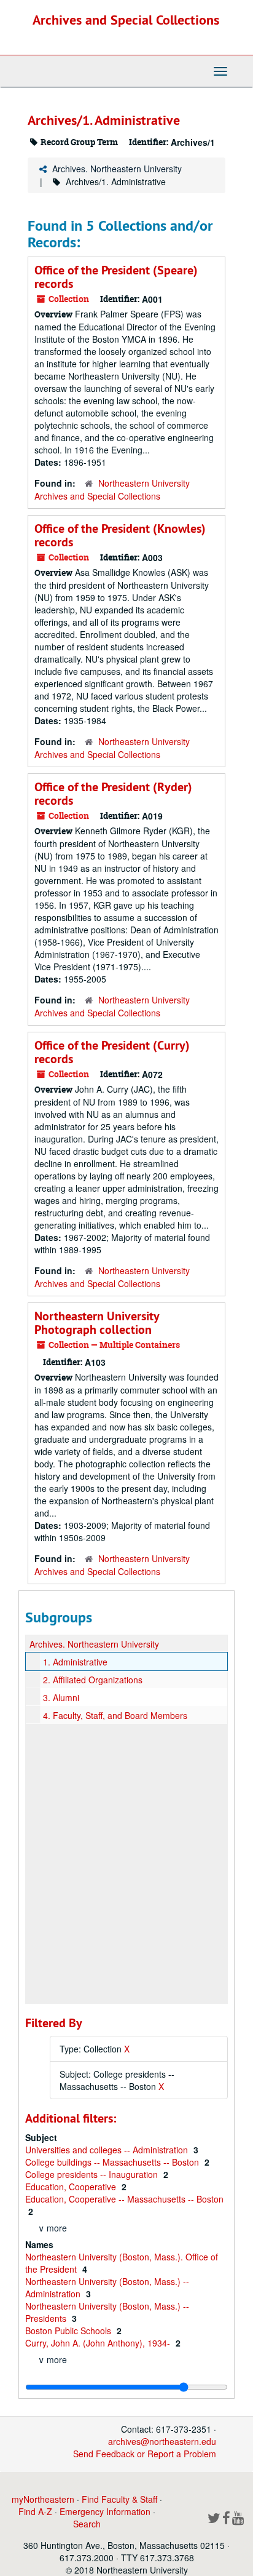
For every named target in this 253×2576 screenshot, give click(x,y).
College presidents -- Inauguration (93, 2174)
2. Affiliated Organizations (93, 1680)
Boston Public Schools (69, 2331)
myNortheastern (43, 2499)
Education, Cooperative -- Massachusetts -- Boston (124, 2199)
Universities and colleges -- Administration (108, 2150)
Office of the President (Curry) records (112, 1052)
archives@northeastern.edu (162, 2441)
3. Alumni (61, 1697)
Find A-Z (35, 2511)
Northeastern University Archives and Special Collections (112, 489)
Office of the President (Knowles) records (120, 535)
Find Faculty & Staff (119, 2499)
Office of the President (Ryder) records (113, 794)
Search (87, 2524)
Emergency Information (105, 2511)
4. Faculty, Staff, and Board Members (115, 1715)
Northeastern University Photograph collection (97, 1323)
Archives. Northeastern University (117, 169)
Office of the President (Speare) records (116, 277)
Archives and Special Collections (126, 20)
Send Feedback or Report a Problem (145, 2454)
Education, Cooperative (72, 2187)
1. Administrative (75, 1662)
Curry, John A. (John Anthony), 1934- (99, 2343)
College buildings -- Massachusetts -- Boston (113, 2162)
